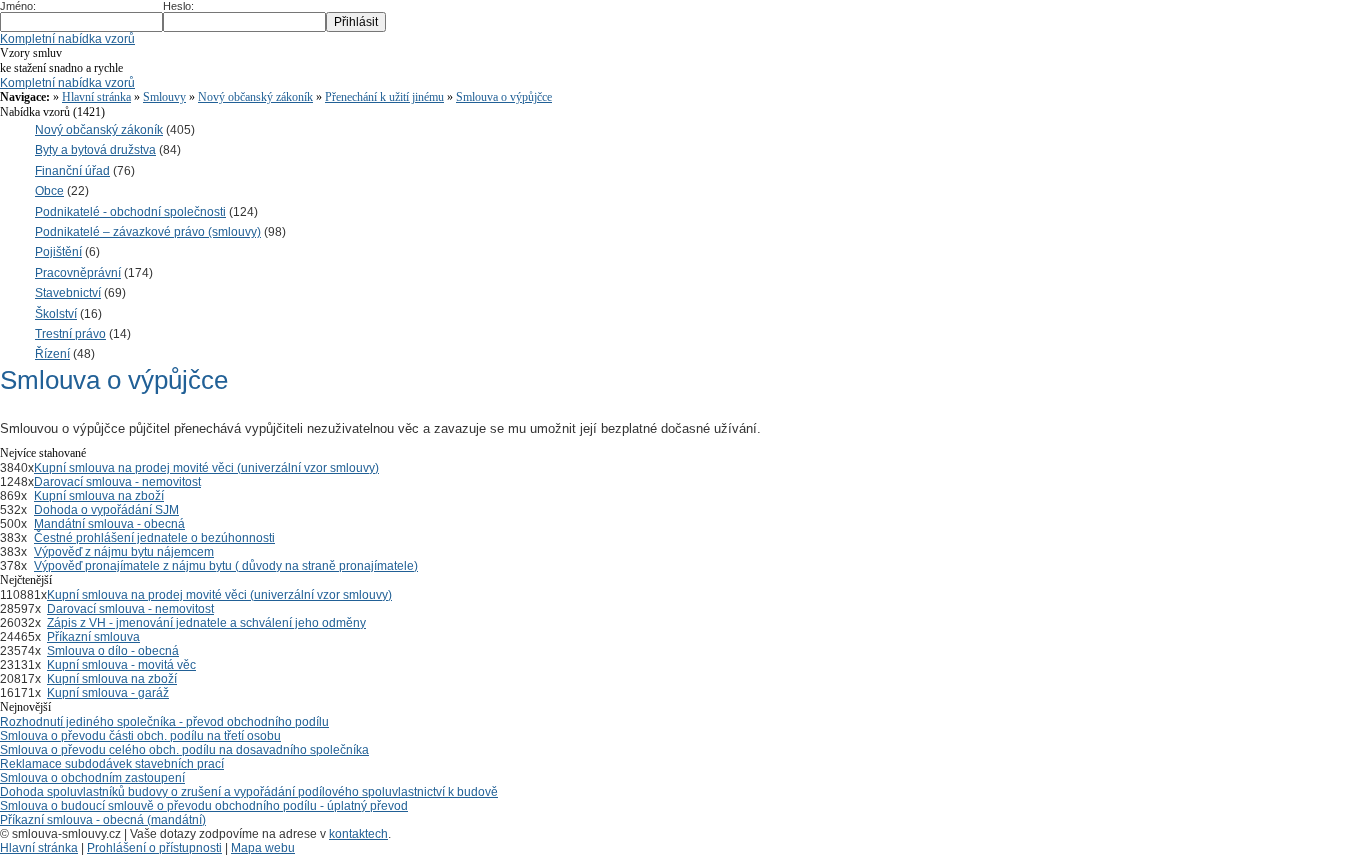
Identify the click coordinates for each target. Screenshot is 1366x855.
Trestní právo (70, 334)
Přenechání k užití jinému (384, 97)
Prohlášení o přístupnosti (154, 848)
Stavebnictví (68, 293)
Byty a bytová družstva (95, 150)
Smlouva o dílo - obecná (113, 651)
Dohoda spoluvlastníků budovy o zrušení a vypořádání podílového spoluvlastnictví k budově (249, 792)
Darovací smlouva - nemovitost (117, 482)
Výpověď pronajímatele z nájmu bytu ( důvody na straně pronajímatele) (226, 566)
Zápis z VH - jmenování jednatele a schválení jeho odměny (206, 623)
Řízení (52, 354)
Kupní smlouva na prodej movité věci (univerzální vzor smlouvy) (206, 468)
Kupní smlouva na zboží (99, 496)
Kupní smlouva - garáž (108, 693)
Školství (56, 314)
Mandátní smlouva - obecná (109, 524)
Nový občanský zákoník (255, 97)
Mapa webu (263, 848)
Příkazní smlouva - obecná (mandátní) (103, 820)
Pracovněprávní (78, 273)
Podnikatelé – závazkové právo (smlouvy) (148, 232)
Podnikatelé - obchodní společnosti (130, 212)
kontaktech (358, 834)
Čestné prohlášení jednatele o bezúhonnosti (154, 538)
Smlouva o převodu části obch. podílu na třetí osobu (140, 736)
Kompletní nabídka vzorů (67, 39)
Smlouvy (164, 97)
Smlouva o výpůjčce (504, 97)
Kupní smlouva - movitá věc (121, 665)
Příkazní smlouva (93, 637)
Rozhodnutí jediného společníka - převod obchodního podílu (164, 722)
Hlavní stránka (96, 97)
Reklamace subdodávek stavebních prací (112, 764)
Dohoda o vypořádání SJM (106, 510)
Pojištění (58, 252)
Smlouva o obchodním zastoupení (92, 778)
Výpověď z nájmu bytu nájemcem (124, 552)
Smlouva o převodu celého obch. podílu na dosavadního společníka (184, 750)
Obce (49, 191)
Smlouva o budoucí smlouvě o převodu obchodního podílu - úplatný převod (204, 806)
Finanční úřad (72, 171)
